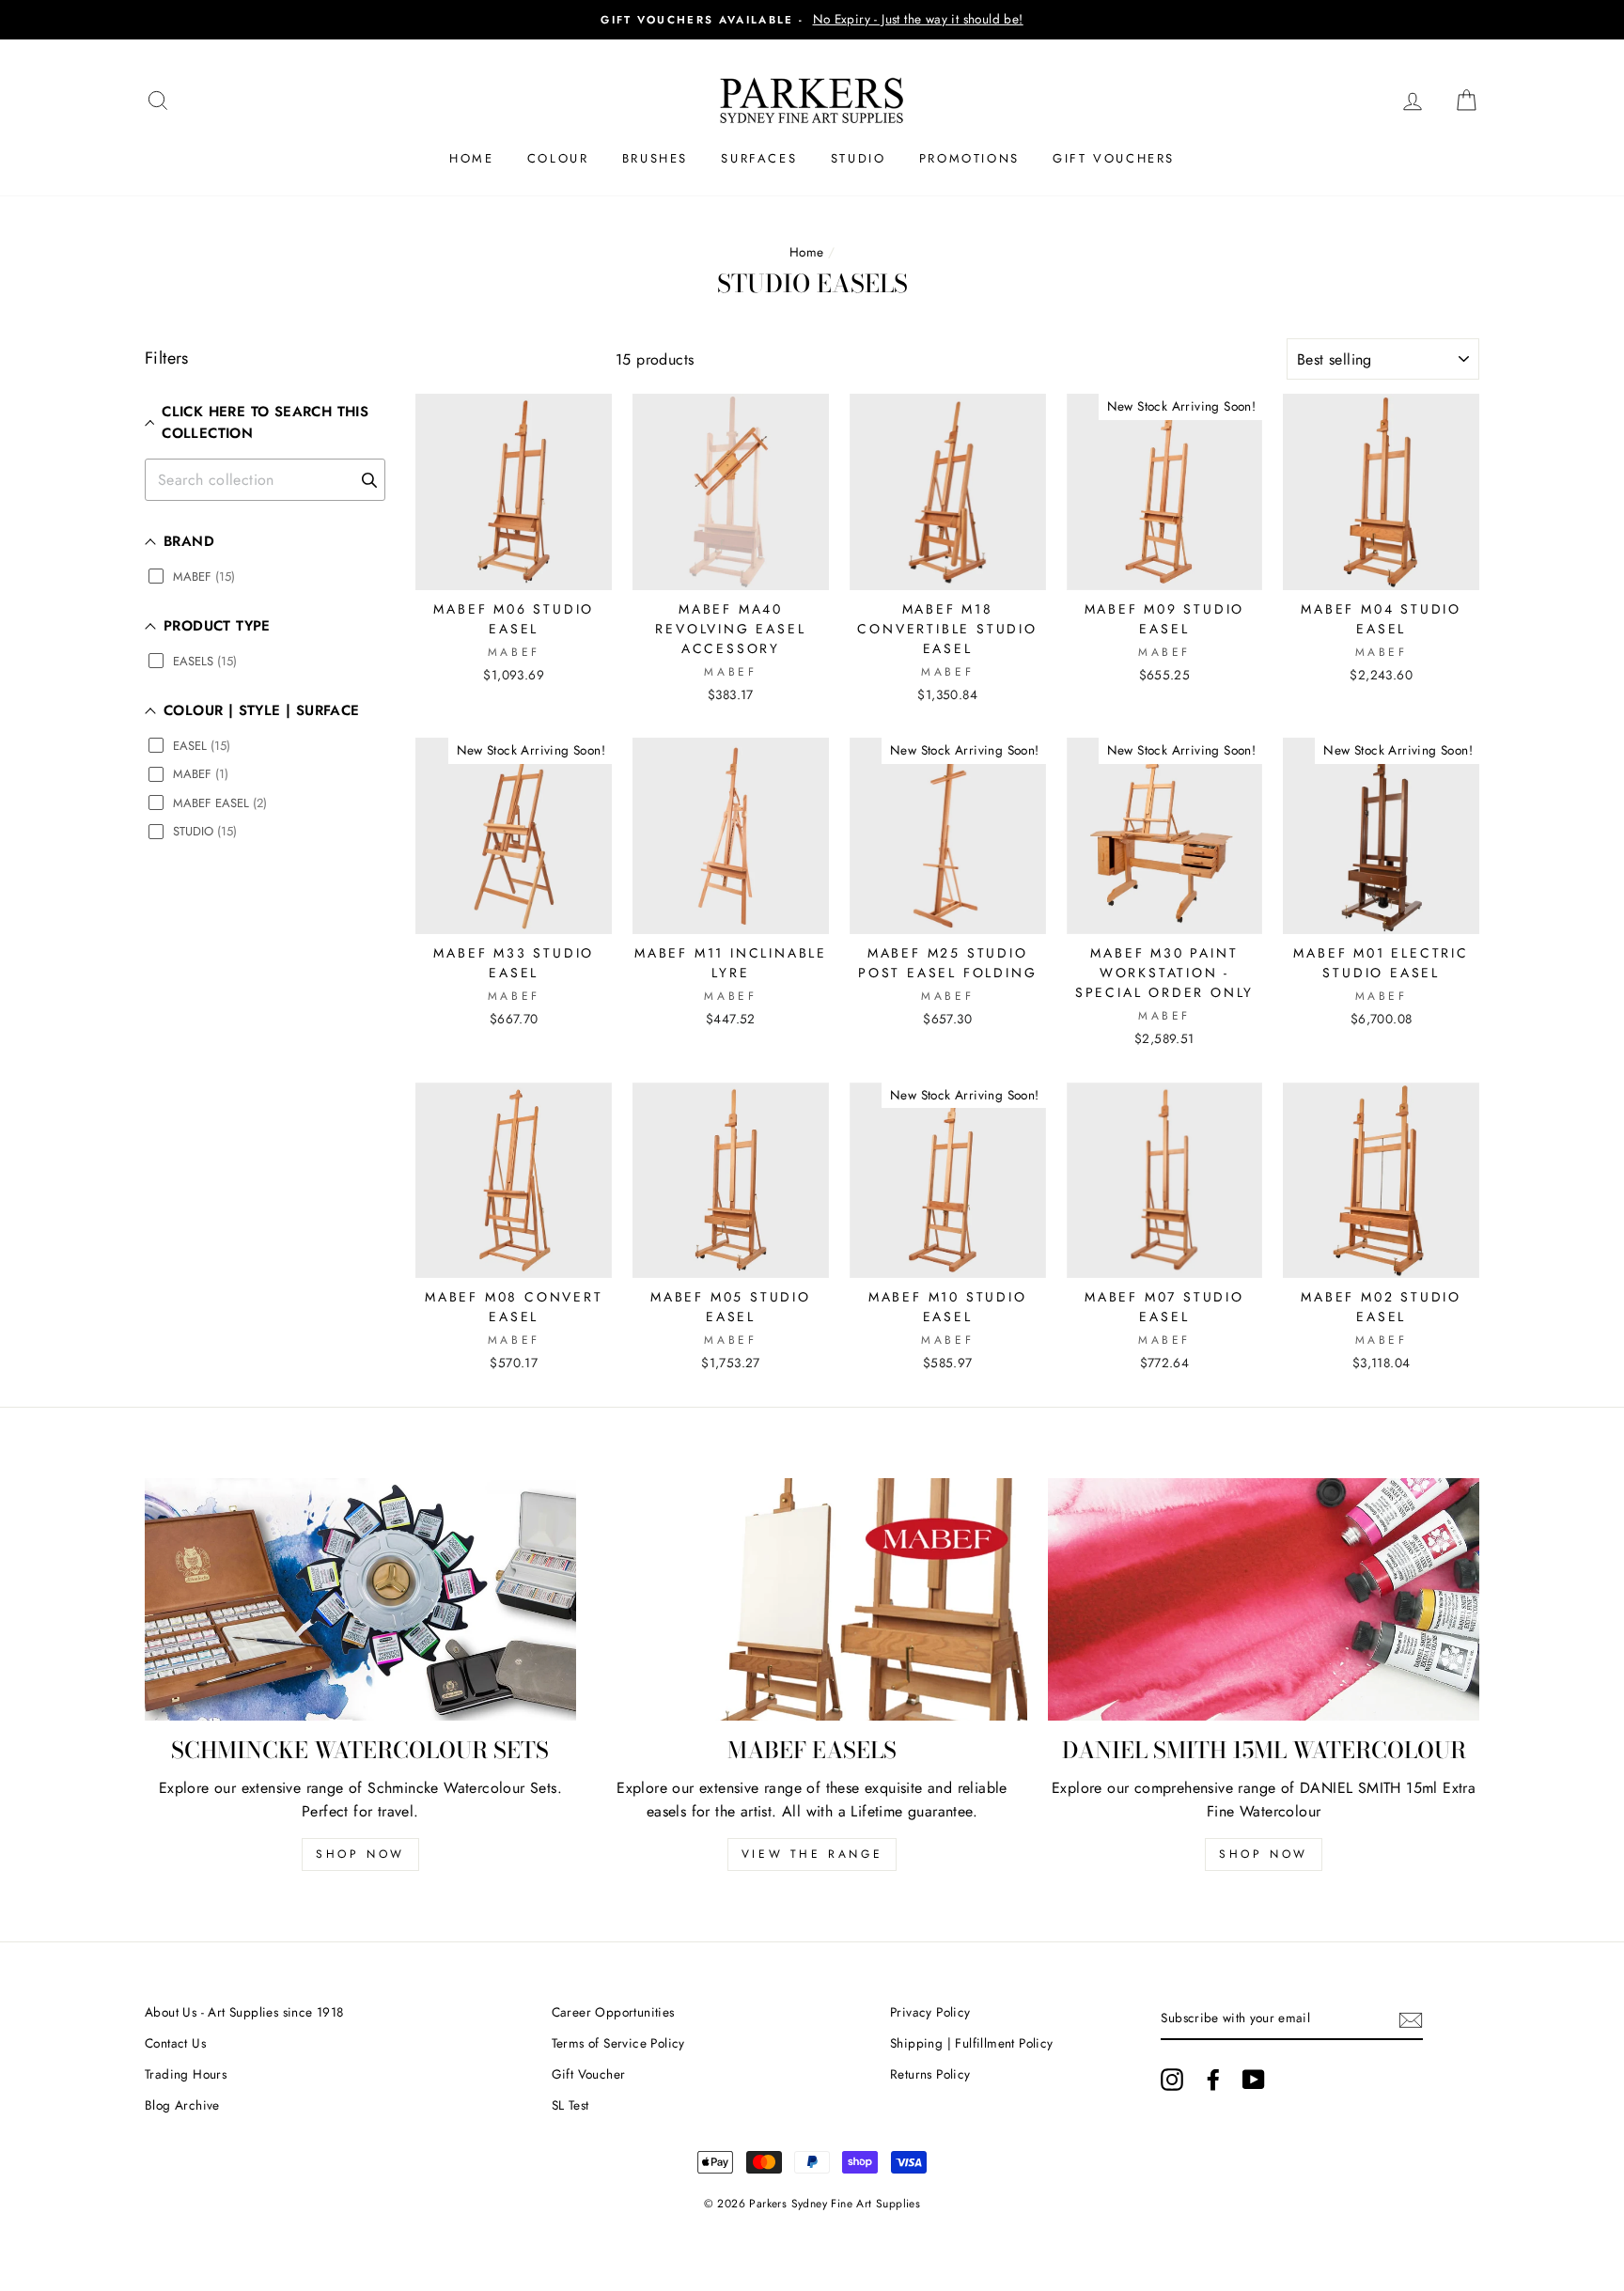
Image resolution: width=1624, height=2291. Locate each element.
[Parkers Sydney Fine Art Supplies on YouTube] (1254, 2080)
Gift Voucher (589, 2074)
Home (471, 158)
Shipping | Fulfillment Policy (972, 2043)
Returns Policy (930, 2074)
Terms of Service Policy (618, 2043)
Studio (859, 158)
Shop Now (360, 1854)
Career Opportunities (613, 2012)
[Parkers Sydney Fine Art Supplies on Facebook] (1213, 2080)
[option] (812, 20)
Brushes (655, 158)
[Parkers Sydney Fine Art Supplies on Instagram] (1172, 2080)
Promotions (969, 158)
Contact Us (175, 2043)
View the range (812, 1854)
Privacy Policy (930, 2012)
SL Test (570, 2105)
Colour (558, 158)
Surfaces (759, 158)
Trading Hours (186, 2074)
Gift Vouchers (1114, 158)
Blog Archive (182, 2105)
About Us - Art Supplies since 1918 (244, 2012)
